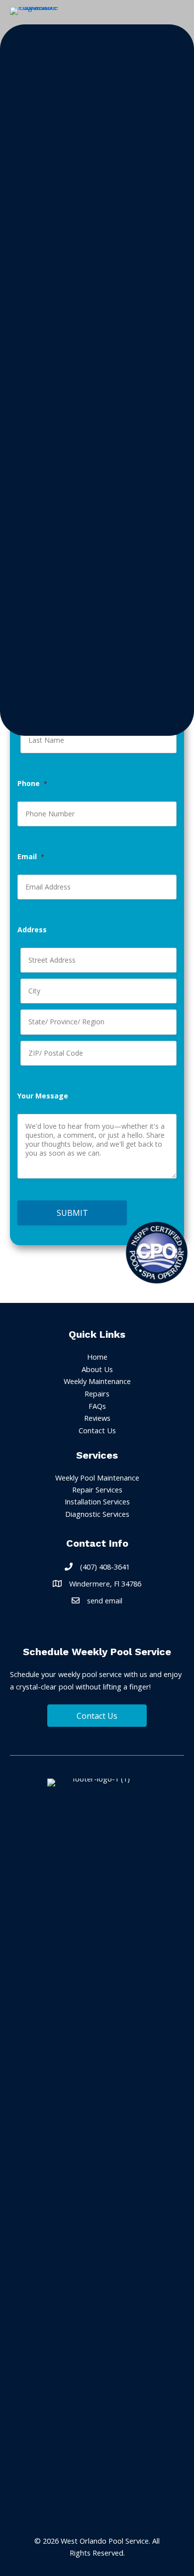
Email (31, 856)
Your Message (43, 1096)
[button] (97, 1716)
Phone (32, 783)
